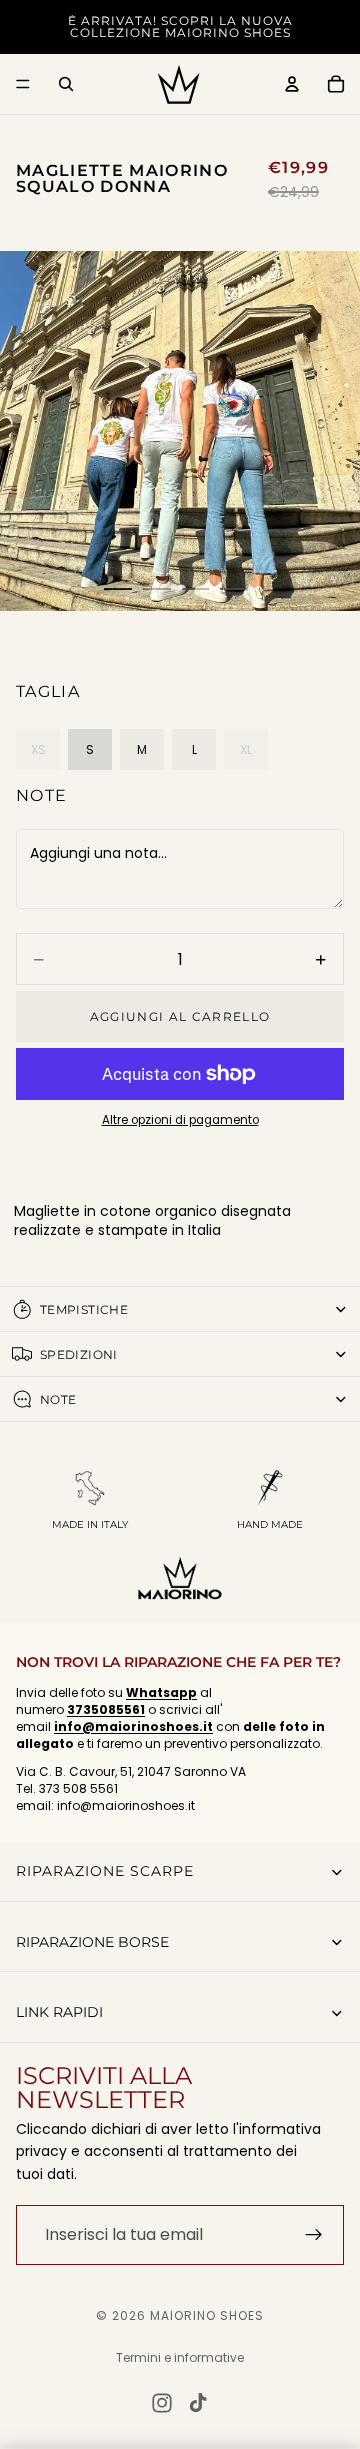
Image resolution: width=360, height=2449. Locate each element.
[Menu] (23, 84)
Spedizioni (79, 1354)
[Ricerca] (66, 84)
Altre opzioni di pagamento (180, 1120)
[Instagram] (162, 2403)
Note (41, 795)
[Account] (292, 84)
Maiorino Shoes (207, 2315)
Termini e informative (180, 2357)
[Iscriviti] (314, 2235)
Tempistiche (84, 1309)
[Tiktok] (198, 2403)
